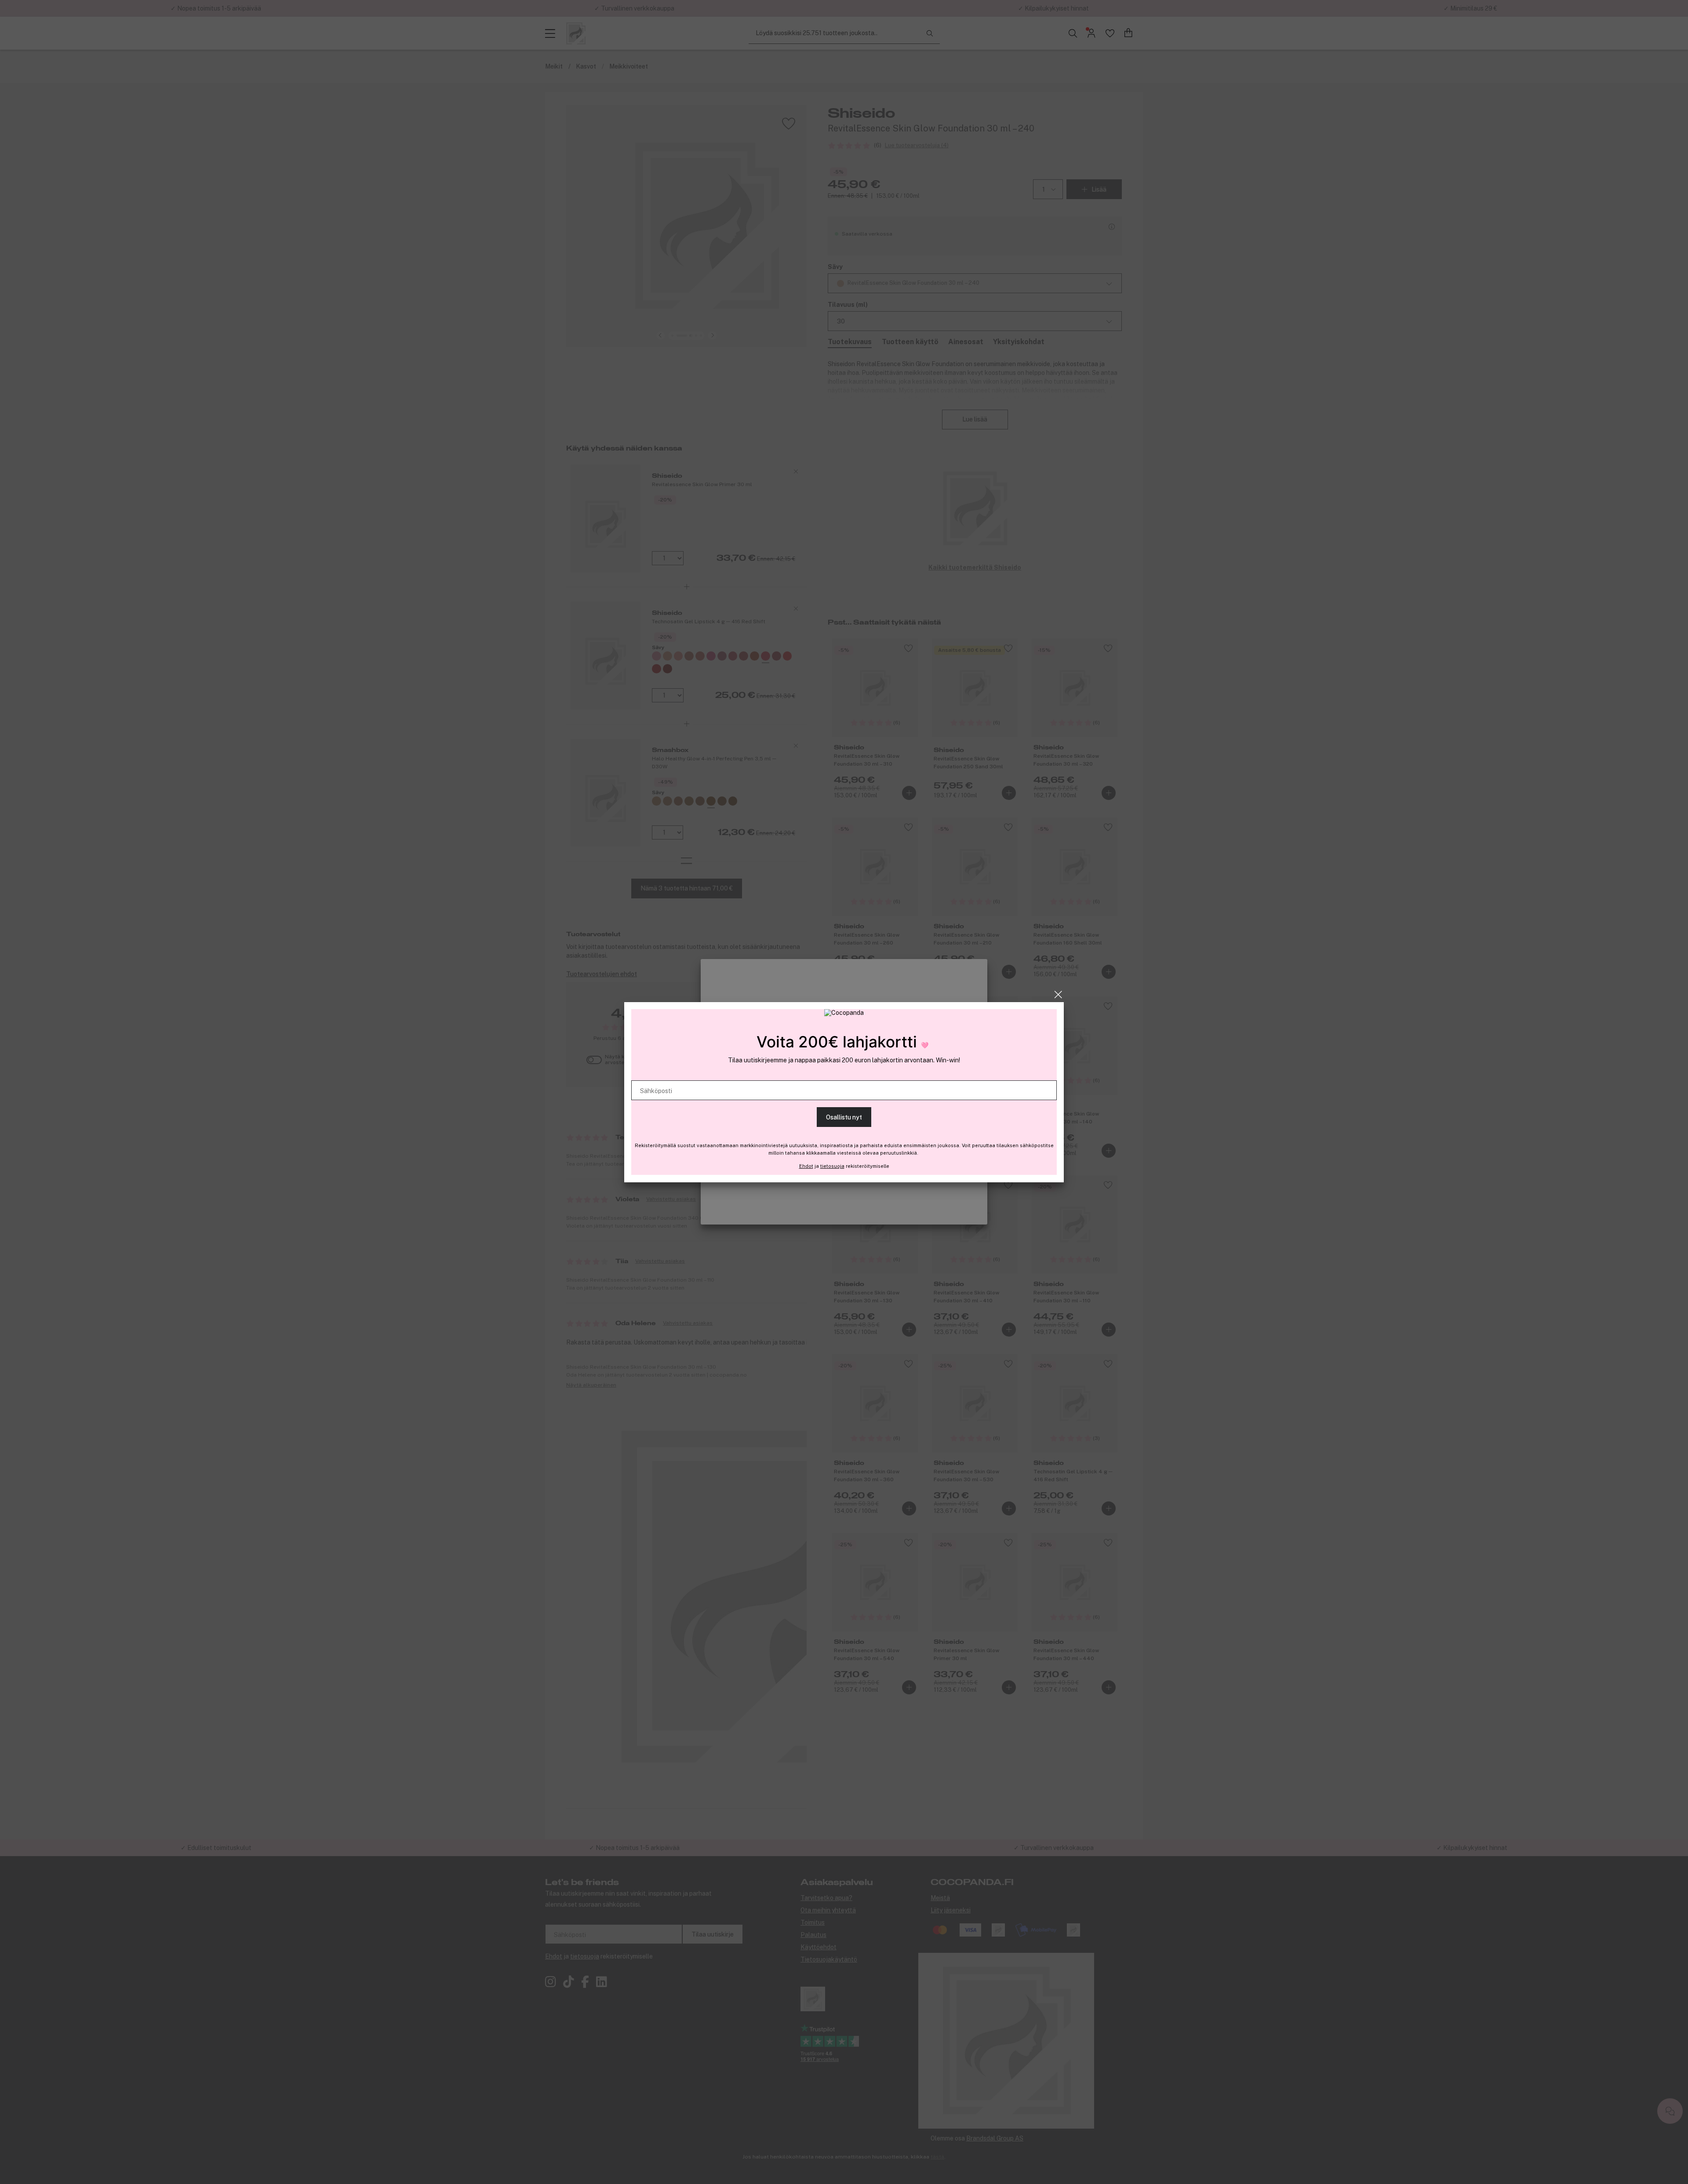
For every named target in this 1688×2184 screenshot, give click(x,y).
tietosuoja (832, 1166)
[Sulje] (1058, 995)
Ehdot (806, 1166)
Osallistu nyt (844, 1117)
